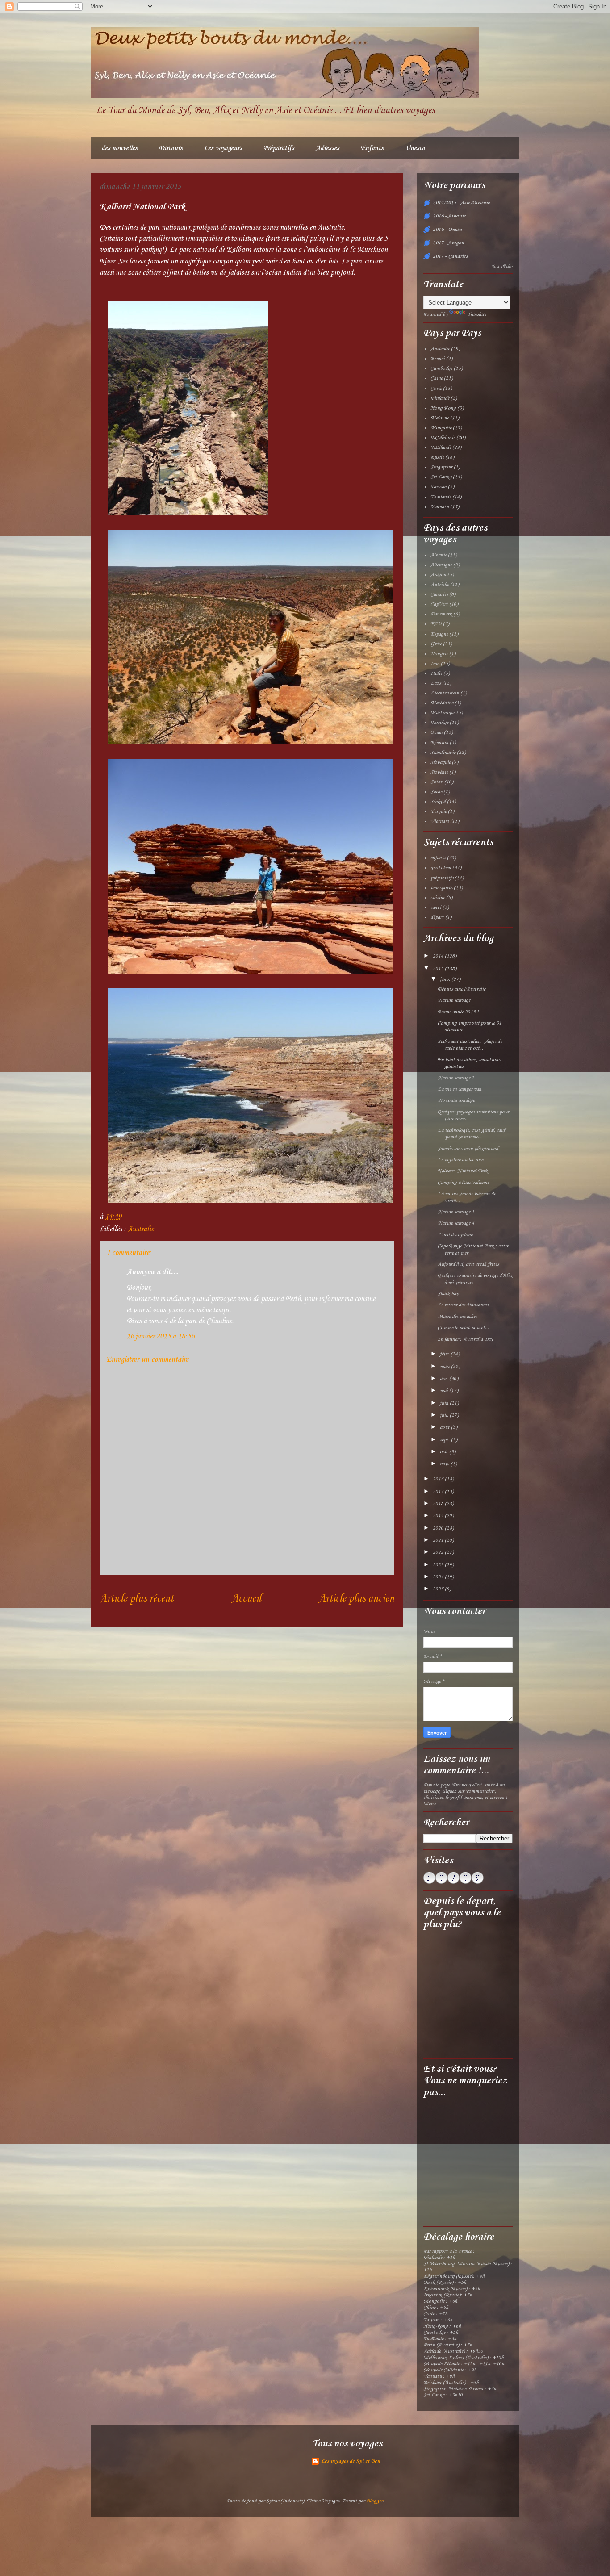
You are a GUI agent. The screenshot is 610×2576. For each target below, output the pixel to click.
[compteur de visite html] (453, 1882)
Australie (141, 1229)
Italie (436, 673)
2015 (439, 969)
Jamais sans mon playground (468, 1149)
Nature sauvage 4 (456, 1223)
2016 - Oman (447, 230)
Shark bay (448, 1294)
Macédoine (442, 703)
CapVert (439, 604)
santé (436, 907)
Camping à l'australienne (463, 1183)
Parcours (171, 148)
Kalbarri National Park (463, 1171)
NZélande (441, 447)
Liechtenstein (445, 693)
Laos (436, 683)
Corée (436, 389)
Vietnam (440, 821)
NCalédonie (443, 438)
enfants (438, 858)
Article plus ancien (356, 1599)
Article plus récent (137, 1599)
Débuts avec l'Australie (462, 989)
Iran (435, 664)
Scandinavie (443, 753)
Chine (437, 378)
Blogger (374, 2501)
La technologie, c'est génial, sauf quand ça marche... (471, 1134)
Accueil (246, 1599)
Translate (477, 314)
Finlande (440, 398)
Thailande (441, 497)
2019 (439, 1516)
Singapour (441, 467)
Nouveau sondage (456, 1100)
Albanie (439, 555)
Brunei (438, 359)
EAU (436, 624)
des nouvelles (119, 148)
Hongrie (439, 654)
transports (441, 888)
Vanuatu (440, 507)
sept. (445, 1440)
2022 (439, 1552)
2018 (439, 1504)
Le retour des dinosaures (463, 1305)
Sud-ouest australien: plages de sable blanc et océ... (470, 1045)
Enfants (372, 148)
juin (445, 1403)
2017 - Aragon (448, 243)
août (445, 1427)
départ (437, 917)
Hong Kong (443, 408)
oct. (445, 1452)
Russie (437, 457)
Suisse (437, 782)
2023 (439, 1565)
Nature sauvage (454, 1000)
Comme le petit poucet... (463, 1328)
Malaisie (440, 418)
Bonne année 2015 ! (458, 1012)
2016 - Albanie (449, 216)
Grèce (436, 644)
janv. (446, 979)
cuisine (438, 898)
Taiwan (439, 487)
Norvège (439, 723)
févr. (445, 1354)
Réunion (439, 743)
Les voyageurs (223, 148)
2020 (439, 1528)
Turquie (439, 811)
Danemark (441, 614)
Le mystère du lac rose (460, 1160)
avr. (445, 1379)
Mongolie (441, 428)
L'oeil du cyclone (455, 1235)
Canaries (439, 594)
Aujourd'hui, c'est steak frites (468, 1264)
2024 (439, 1577)
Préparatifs (279, 148)
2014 (439, 956)
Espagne (439, 634)
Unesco (415, 148)
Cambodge (441, 368)
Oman (437, 732)
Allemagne (441, 565)
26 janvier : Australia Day (465, 1339)
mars (445, 1367)
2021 (439, 1540)
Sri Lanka (441, 477)
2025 (439, 1589)
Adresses (328, 148)
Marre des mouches (457, 1317)
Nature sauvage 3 (456, 1212)
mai (445, 1391)
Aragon (438, 575)
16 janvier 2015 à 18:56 (160, 1336)
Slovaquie (441, 762)
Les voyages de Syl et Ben (351, 2461)
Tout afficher (502, 266)
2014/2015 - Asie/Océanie (461, 203)
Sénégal (438, 802)
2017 (439, 1492)
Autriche (440, 585)
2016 (439, 1479)
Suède (436, 792)
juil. (445, 1415)
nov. (445, 1464)
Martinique (443, 713)
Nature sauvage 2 (456, 1078)
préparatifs (442, 878)
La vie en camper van (460, 1089)
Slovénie (439, 772)
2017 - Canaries (450, 256)
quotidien (441, 868)
